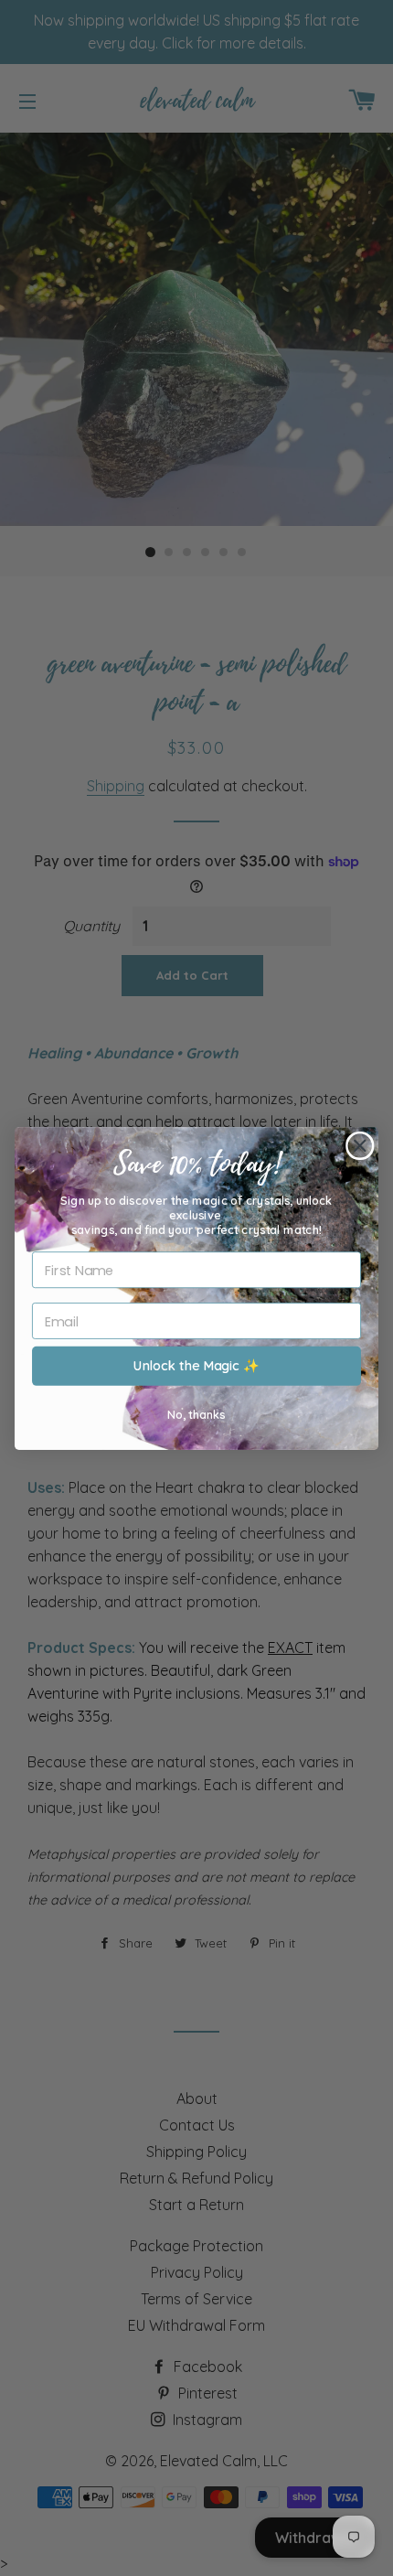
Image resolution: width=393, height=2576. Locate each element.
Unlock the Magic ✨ (196, 1365)
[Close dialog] (360, 1145)
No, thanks (196, 1413)
